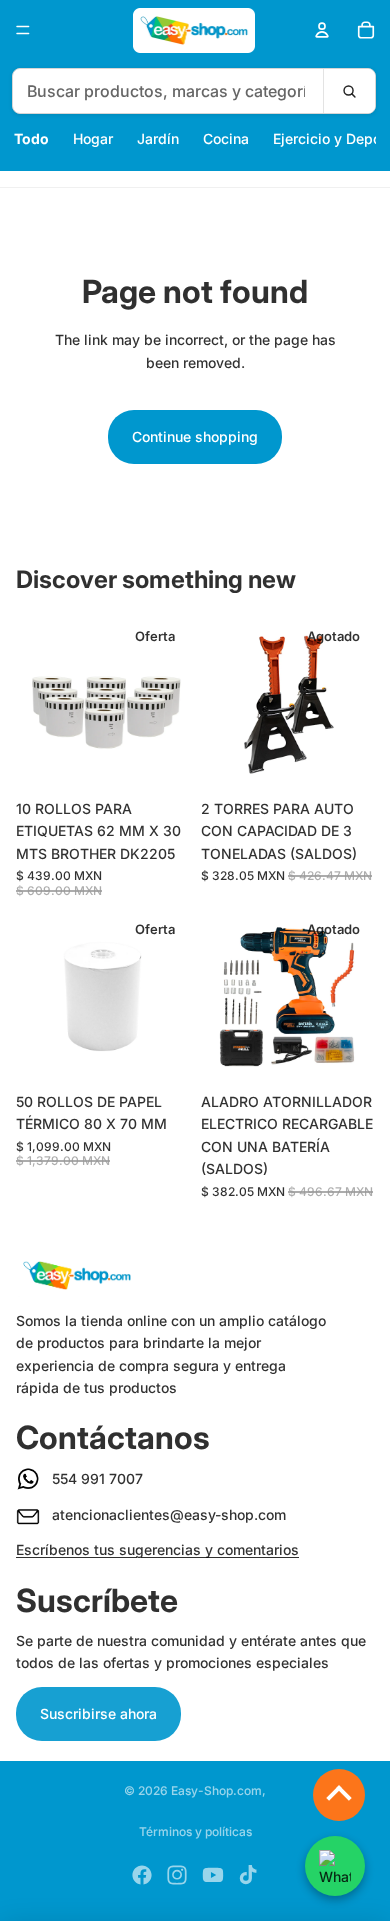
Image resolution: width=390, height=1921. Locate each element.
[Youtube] (213, 1875)
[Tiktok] (248, 1875)
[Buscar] (349, 91)
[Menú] (23, 30)
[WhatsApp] (335, 1866)
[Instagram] (177, 1875)
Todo (31, 138)
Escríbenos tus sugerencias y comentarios (157, 1549)
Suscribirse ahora (98, 1713)
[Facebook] (142, 1875)
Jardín (158, 138)
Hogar (93, 138)
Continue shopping (195, 436)
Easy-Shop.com (216, 1790)
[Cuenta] (322, 30)
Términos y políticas (195, 1831)
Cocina (226, 138)
